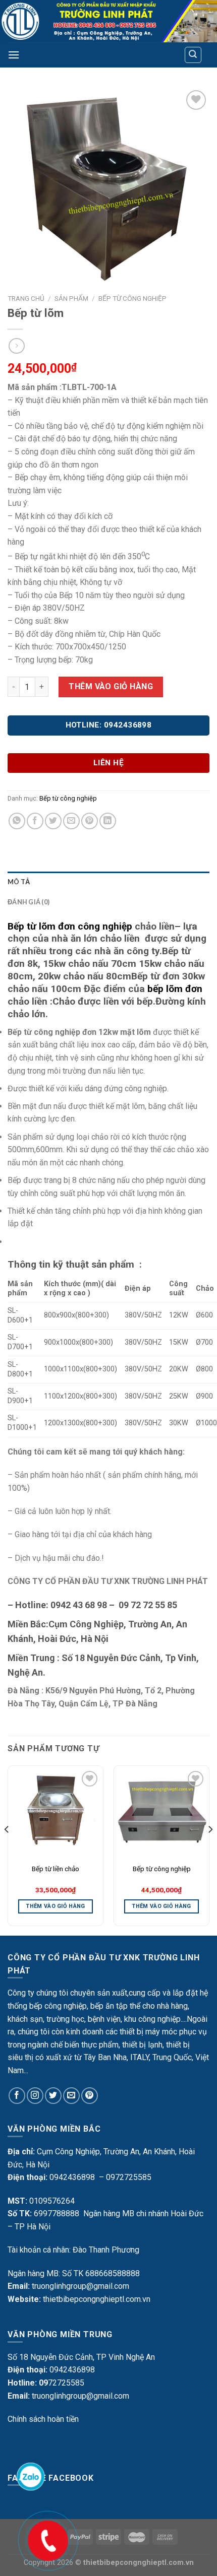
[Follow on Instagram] (35, 2096)
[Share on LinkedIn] (108, 821)
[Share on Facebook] (35, 821)
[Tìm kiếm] (193, 55)
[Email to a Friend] (71, 821)
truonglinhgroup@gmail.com (80, 2286)
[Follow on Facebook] (17, 2096)
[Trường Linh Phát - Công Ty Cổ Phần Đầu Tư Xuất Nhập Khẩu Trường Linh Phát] (108, 21)
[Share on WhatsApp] (17, 821)
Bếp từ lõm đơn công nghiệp (70, 926)
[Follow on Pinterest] (90, 2096)
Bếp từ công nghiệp (132, 298)
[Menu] (14, 55)
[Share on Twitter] (53, 821)
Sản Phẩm (71, 298)
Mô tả (19, 882)
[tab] (108, 882)
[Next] (210, 1850)
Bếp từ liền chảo (56, 1869)
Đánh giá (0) (29, 902)
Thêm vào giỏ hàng (111, 686)
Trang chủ (26, 298)
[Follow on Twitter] (53, 2096)
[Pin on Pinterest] (90, 821)
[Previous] (7, 1850)
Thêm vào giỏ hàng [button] (56, 1906)
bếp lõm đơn (175, 989)
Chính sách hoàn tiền (43, 2419)
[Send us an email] (71, 2096)
